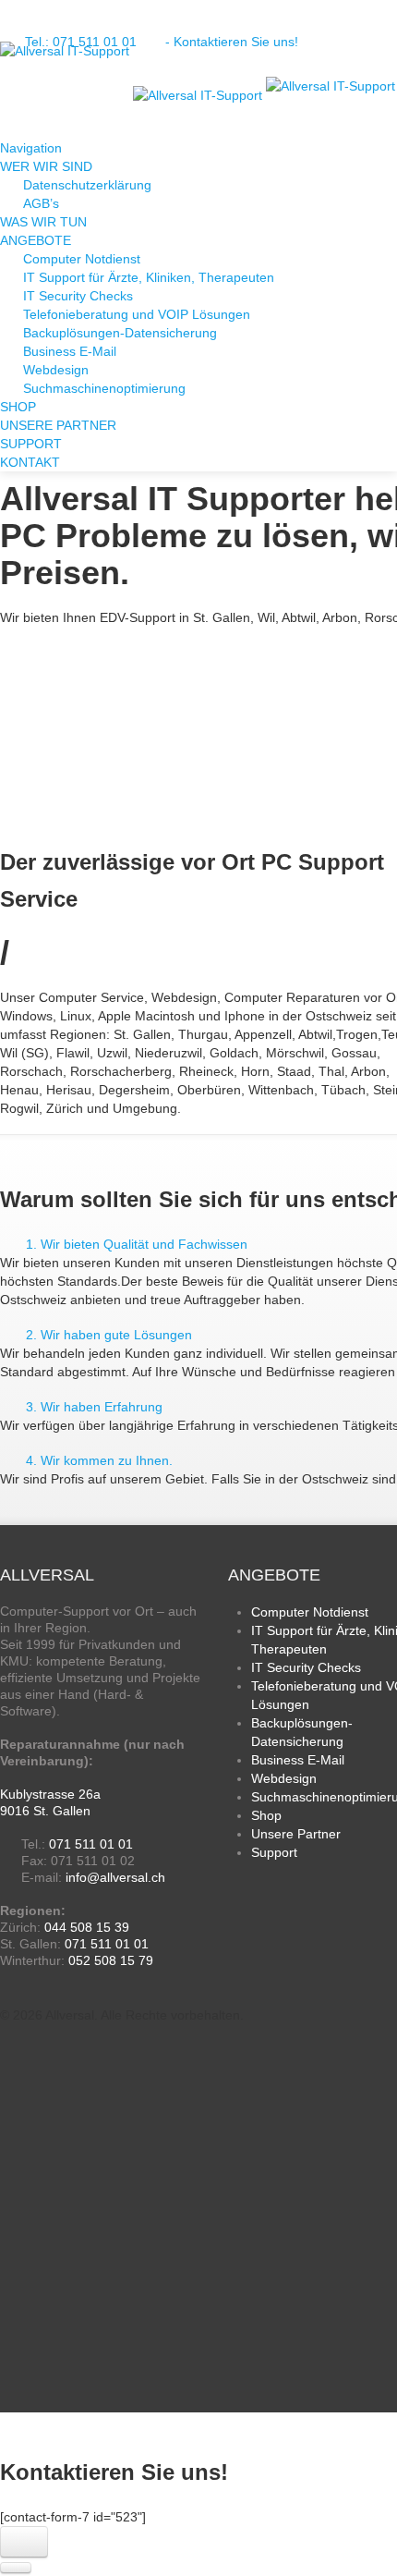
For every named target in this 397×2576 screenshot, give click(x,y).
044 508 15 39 (87, 1927)
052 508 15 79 (111, 1960)
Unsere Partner (296, 1834)
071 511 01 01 (91, 1844)
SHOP (18, 407)
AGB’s (41, 203)
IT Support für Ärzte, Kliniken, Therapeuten (149, 277)
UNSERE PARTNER (58, 425)
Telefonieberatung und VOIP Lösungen (137, 314)
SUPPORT (31, 444)
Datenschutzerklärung (87, 185)
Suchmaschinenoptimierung (104, 388)
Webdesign (56, 370)
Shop (266, 1815)
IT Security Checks (78, 296)
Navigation (33, 148)
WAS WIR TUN (43, 222)
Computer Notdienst (82, 259)
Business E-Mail (70, 351)
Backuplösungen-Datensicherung (120, 333)
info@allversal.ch (115, 1877)
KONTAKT (30, 462)
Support (274, 1852)
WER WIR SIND (46, 166)
